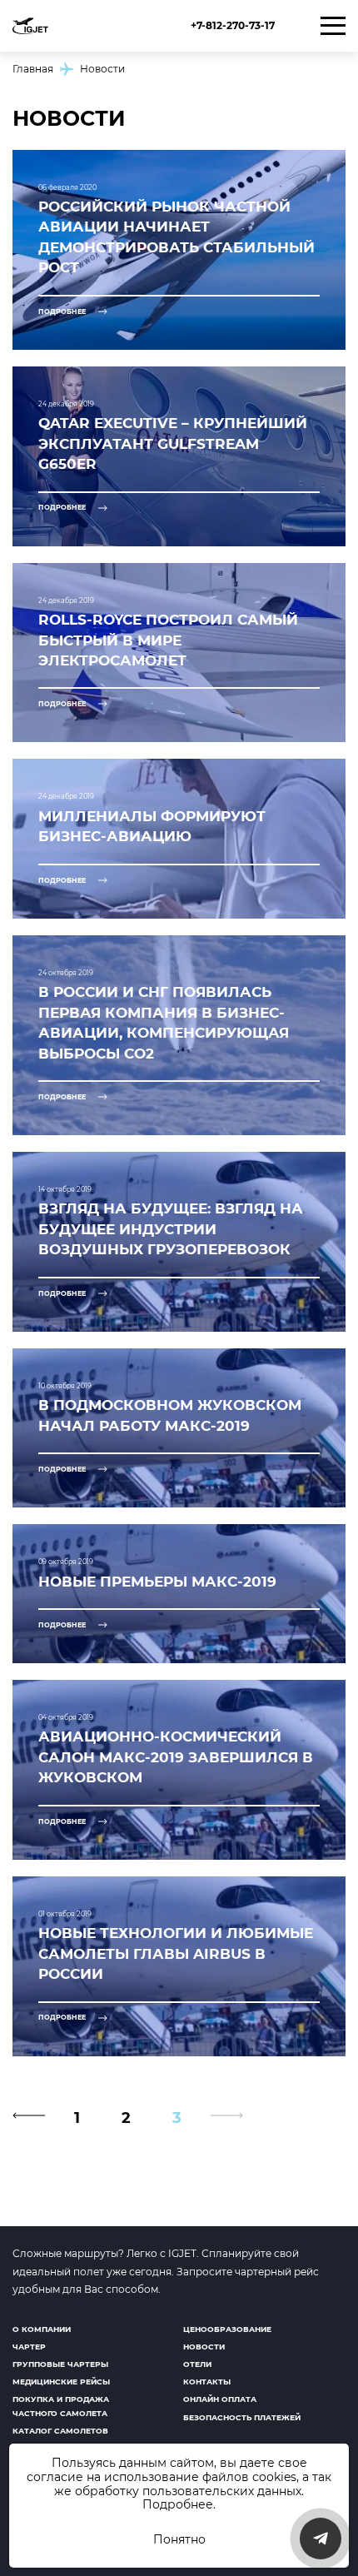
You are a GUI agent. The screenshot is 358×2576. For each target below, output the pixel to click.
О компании (42, 2329)
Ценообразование (227, 2329)
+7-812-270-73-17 (233, 25)
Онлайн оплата (220, 2399)
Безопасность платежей (242, 2417)
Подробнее (178, 2504)
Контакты (207, 2382)
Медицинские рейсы (61, 2382)
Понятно (179, 2539)
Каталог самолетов (60, 2431)
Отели (197, 2364)
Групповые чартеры (60, 2364)
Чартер (29, 2347)
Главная (33, 69)
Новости (204, 2347)
